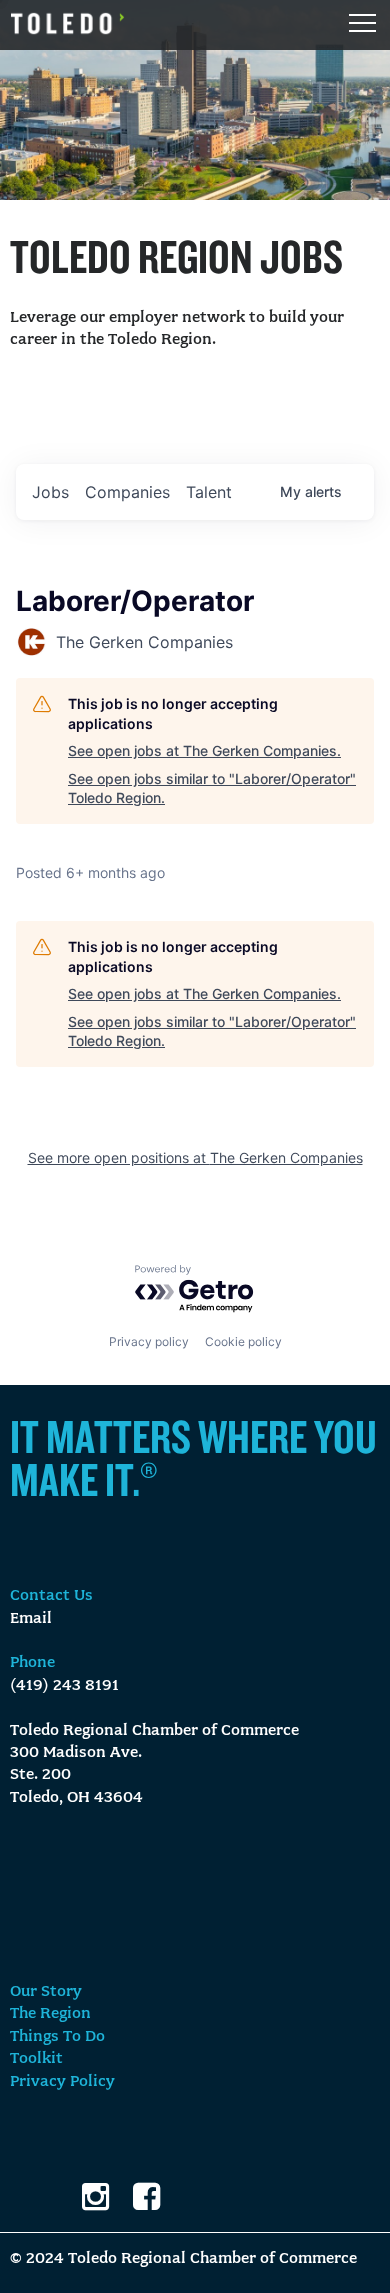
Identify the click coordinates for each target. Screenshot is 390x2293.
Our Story (46, 1992)
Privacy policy (149, 1341)
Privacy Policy (62, 2082)
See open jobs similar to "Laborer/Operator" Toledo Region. (212, 788)
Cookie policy (243, 1341)
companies (127, 492)
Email (31, 1619)
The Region (50, 2014)
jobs (50, 492)
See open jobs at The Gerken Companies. (204, 750)
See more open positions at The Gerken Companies (195, 1157)
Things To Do (57, 2037)
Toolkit (36, 2059)
